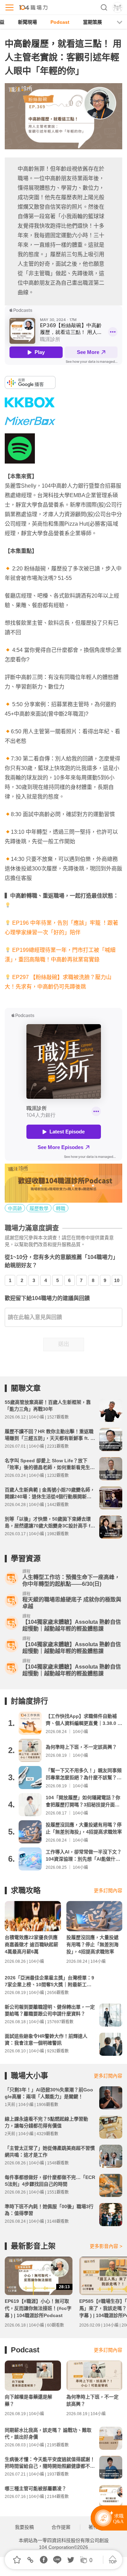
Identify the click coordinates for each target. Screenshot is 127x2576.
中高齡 (15, 1208)
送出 (64, 1344)
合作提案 (61, 2527)
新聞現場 (27, 22)
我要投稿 (24, 2527)
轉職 (61, 1208)
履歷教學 (39, 1208)
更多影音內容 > (106, 2246)
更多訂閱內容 (108, 1891)
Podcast (60, 22)
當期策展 (92, 22)
